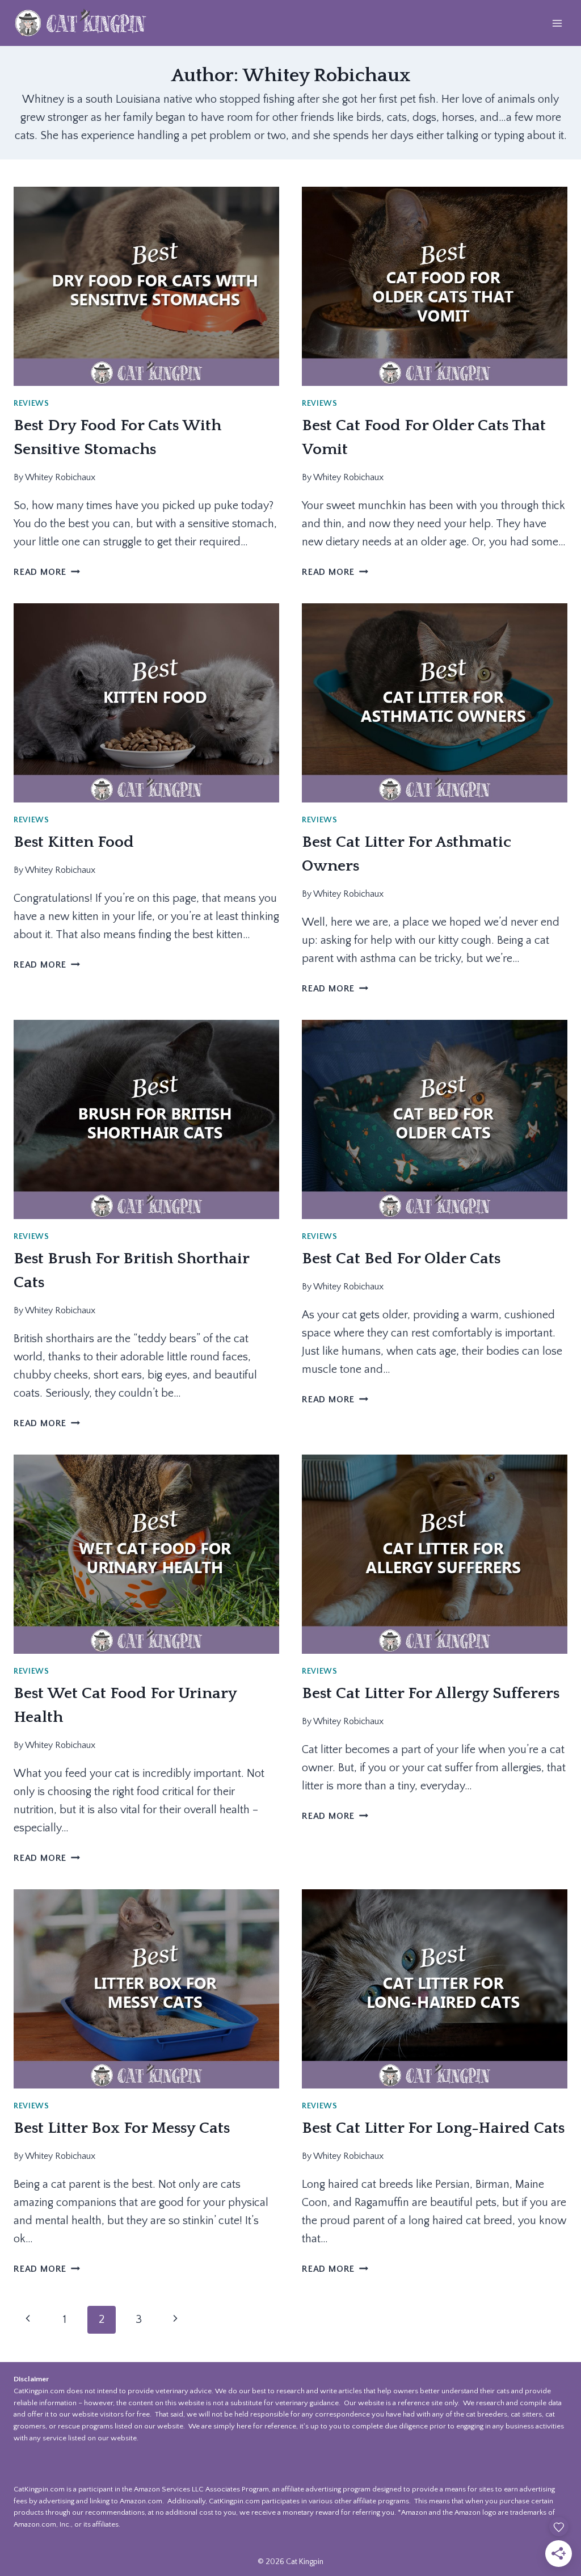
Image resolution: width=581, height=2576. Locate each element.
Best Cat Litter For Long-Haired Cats (433, 2128)
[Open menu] (557, 23)
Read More (47, 572)
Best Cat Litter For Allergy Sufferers (431, 1693)
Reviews (31, 404)
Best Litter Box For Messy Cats (122, 2128)
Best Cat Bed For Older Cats (401, 1258)
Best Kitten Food (74, 842)
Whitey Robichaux (60, 477)
